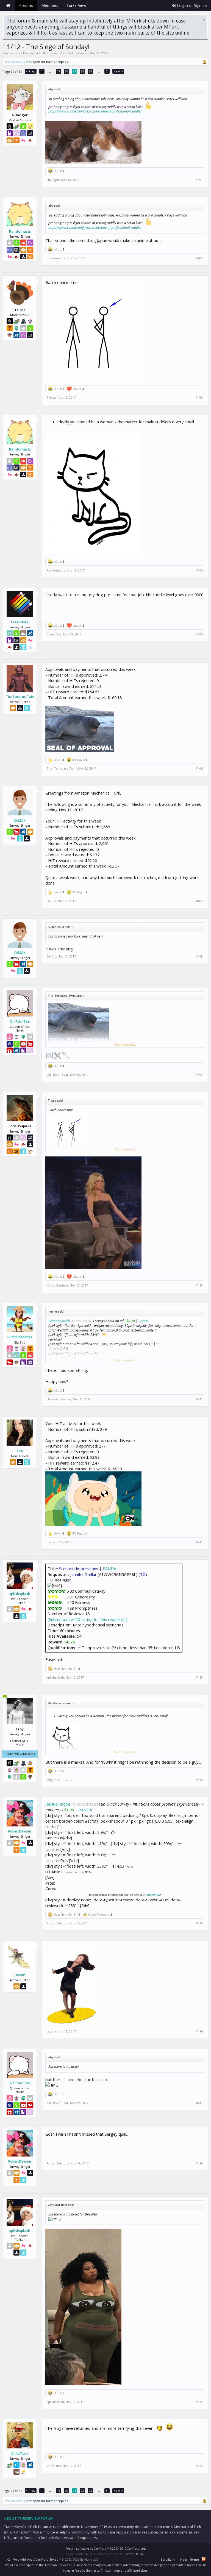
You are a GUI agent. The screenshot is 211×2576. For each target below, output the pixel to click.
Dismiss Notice (204, 20)
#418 (199, 2163)
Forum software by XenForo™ (106, 2548)
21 (74, 71)
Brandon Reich (59, 1321)
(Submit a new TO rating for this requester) (88, 1619)
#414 (199, 1780)
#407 (199, 901)
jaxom (20, 1975)
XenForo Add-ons (20, 2559)
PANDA (144, 1321)
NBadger (53, 180)
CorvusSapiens (57, 1285)
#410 (199, 1285)
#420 (199, 2466)
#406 (199, 768)
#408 (199, 956)
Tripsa (51, 397)
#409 (199, 1075)
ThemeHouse (134, 2554)
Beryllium (168, 2559)
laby (50, 1780)
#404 (199, 570)
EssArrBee (20, 622)
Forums (26, 5)
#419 (199, 2402)
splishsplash (20, 1594)
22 (82, 71)
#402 (199, 258)
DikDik (20, 820)
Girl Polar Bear (20, 1021)
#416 (199, 2031)
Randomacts (20, 231)
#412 (199, 1542)
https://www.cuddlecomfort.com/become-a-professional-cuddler (95, 111)
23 (90, 71)
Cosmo (83, 53)
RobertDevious (20, 1831)
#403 (199, 398)
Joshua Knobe (58, 1804)
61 (107, 71)
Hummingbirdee (20, 1337)
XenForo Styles (47, 2559)
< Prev (31, 71)
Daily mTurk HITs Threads (42, 53)
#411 (199, 1399)
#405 (199, 634)
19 (59, 71)
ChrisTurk (20, 2453)
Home (8, 5)
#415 (199, 1923)
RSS (204, 2559)
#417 (199, 2103)
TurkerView (153, 1895)
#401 (199, 180)
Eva (20, 1451)
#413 (199, 1677)
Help (184, 2559)
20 (66, 71)
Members (50, 5)
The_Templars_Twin (20, 697)
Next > (118, 71)
